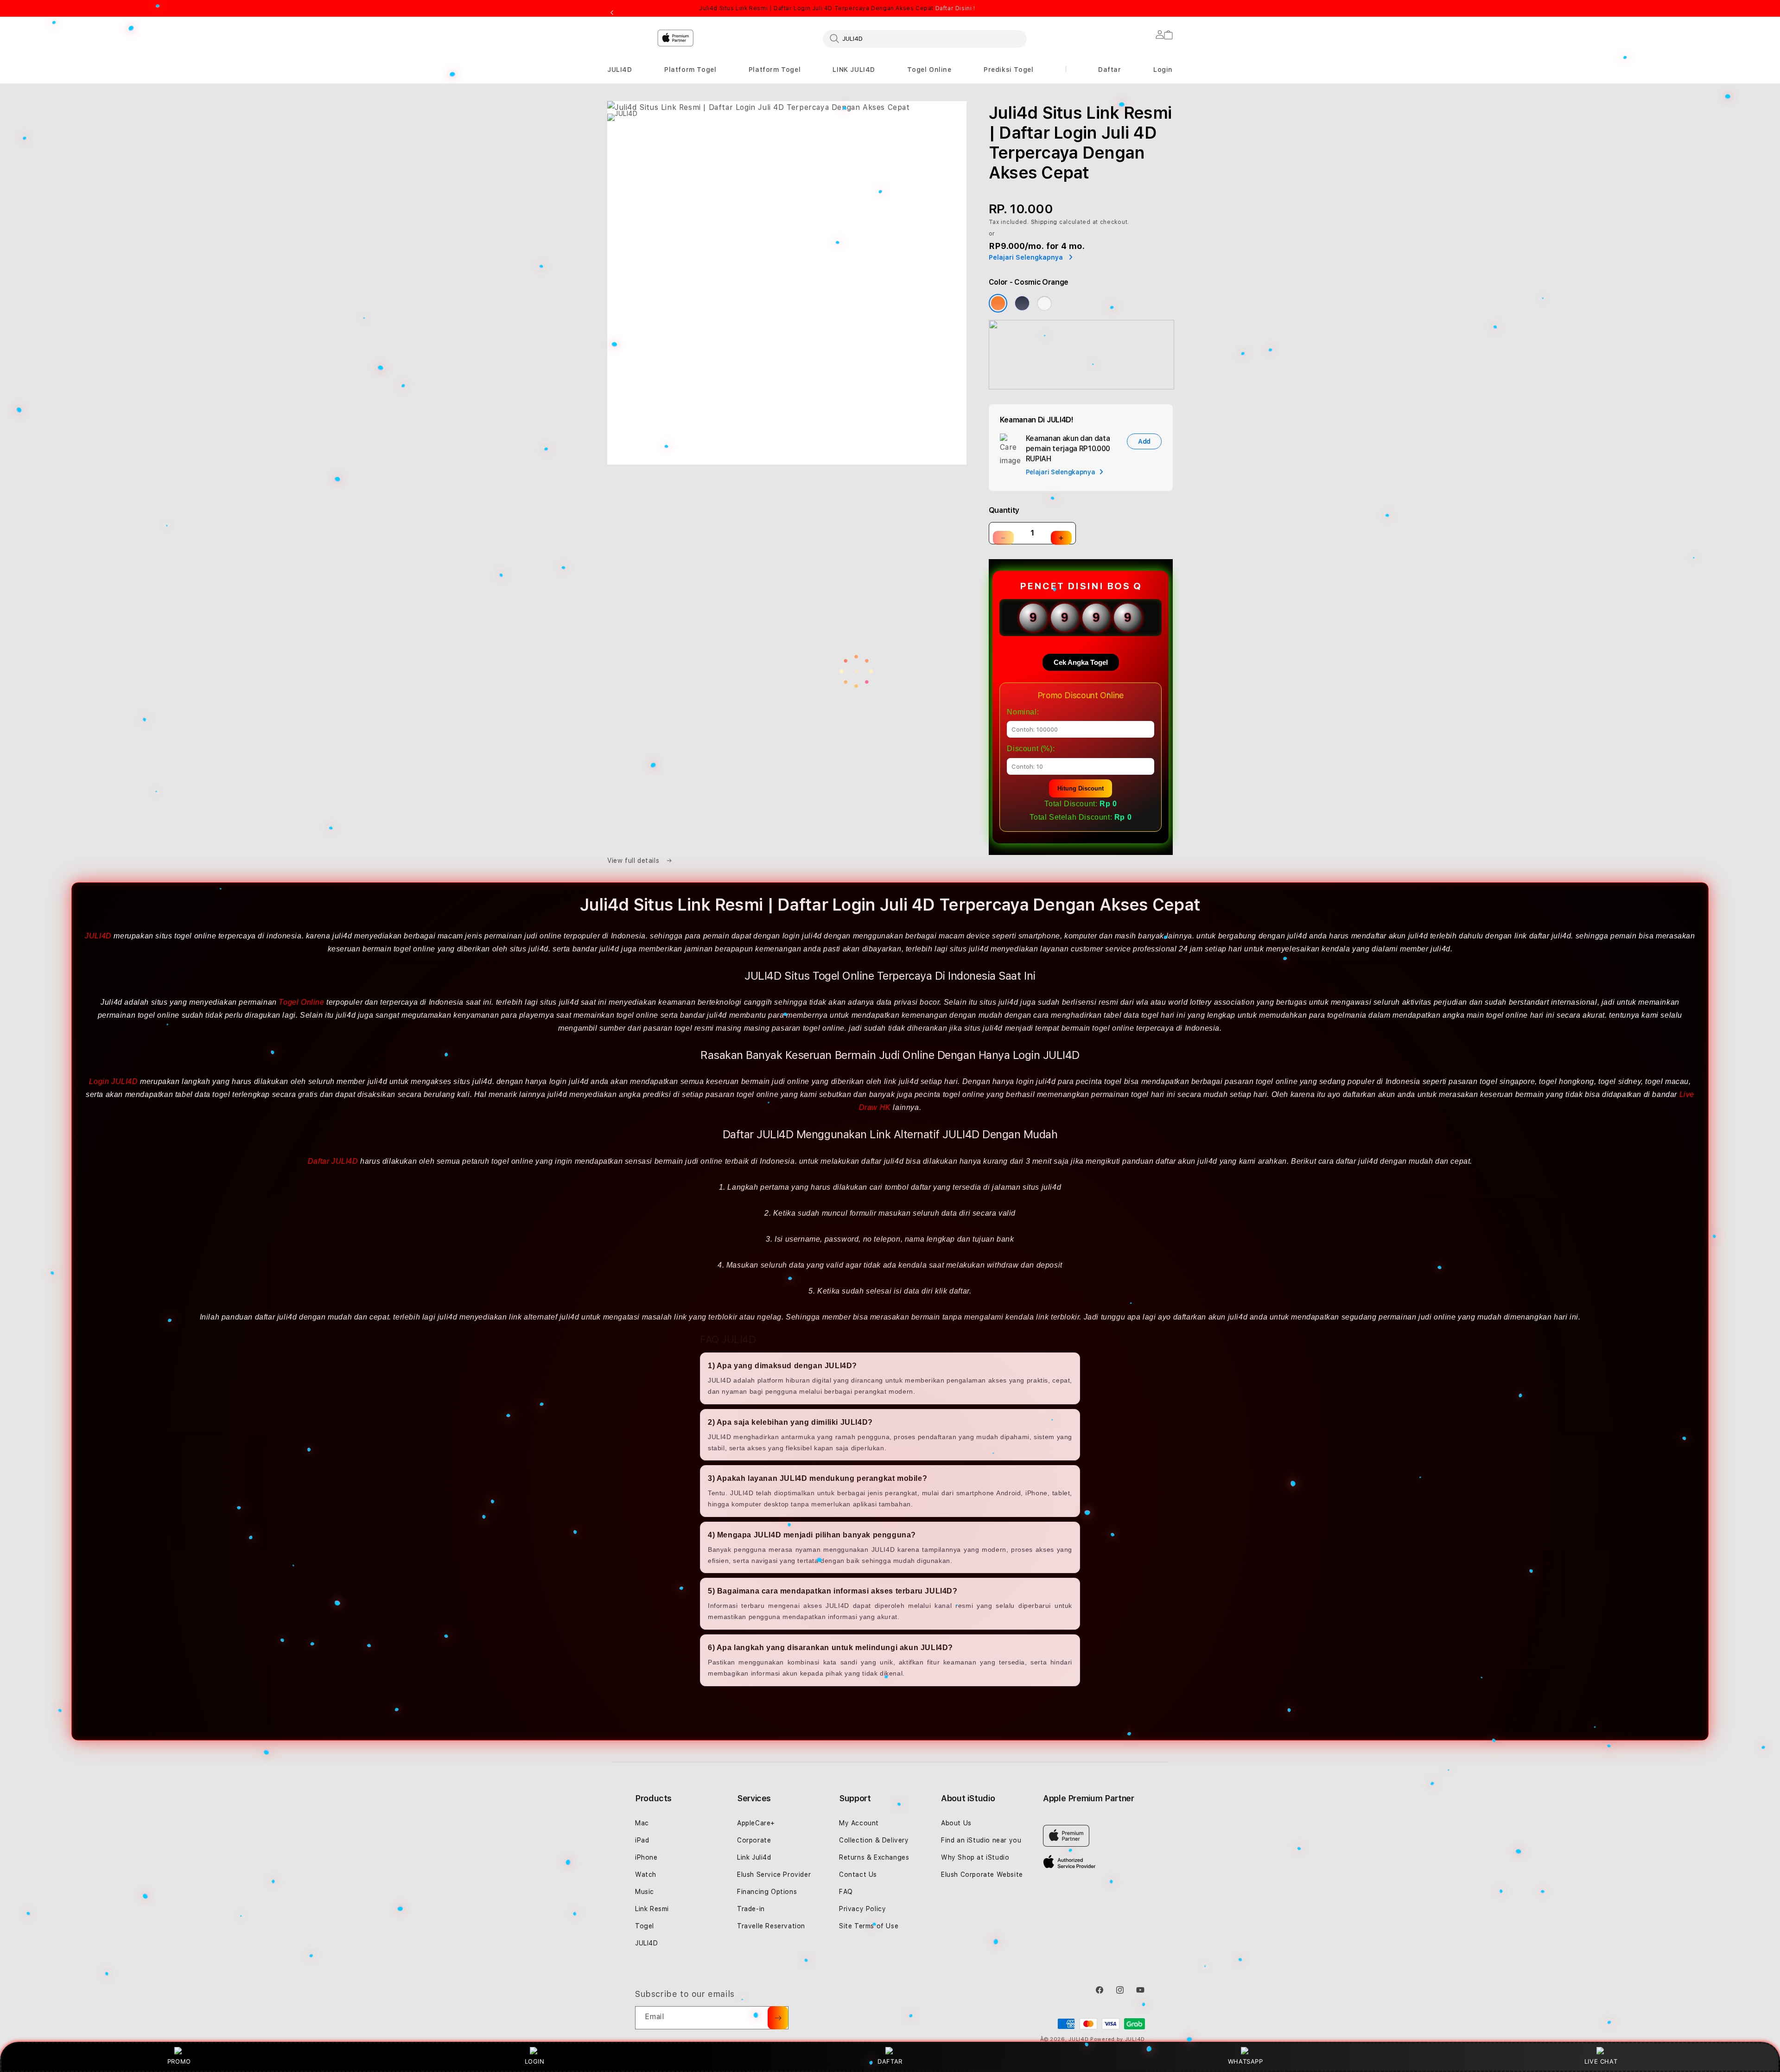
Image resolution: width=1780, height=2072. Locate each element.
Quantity (1004, 510)
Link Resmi (652, 1909)
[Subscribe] (778, 2018)
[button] (620, 70)
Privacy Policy (862, 1909)
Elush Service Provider (774, 1874)
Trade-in (751, 1909)
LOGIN (535, 2061)
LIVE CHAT (1601, 2061)
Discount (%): (1031, 749)
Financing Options (767, 1892)
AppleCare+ (756, 1823)
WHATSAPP (1245, 2061)
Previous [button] (612, 13)
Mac (642, 1823)
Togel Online (929, 70)
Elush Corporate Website (982, 1874)
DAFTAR (890, 2061)
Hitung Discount (1081, 788)
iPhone (646, 1857)
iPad (642, 1840)
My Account (859, 1823)
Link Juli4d (754, 1857)
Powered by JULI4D (1118, 2039)
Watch (646, 1874)
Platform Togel (690, 70)
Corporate (754, 1840)
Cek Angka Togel (1081, 662)
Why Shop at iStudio (975, 1857)
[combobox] (925, 38)
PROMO (179, 2061)
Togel (645, 1926)
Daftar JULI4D (333, 1161)
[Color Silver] (1044, 303)
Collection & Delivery (874, 1840)
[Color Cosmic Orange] (998, 303)
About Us (956, 1823)
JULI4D (620, 70)
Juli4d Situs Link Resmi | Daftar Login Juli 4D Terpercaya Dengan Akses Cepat (837, 8)
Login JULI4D (113, 1081)
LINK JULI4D (854, 70)
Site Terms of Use (869, 1926)
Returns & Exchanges (874, 1857)
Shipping (1044, 222)
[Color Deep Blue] (1022, 303)
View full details (634, 861)
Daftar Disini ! (955, 8)
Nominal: (1023, 712)
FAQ (846, 1892)
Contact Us (858, 1874)
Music (645, 1892)
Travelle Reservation (771, 1926)
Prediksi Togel (1008, 70)
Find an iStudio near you (981, 1840)
